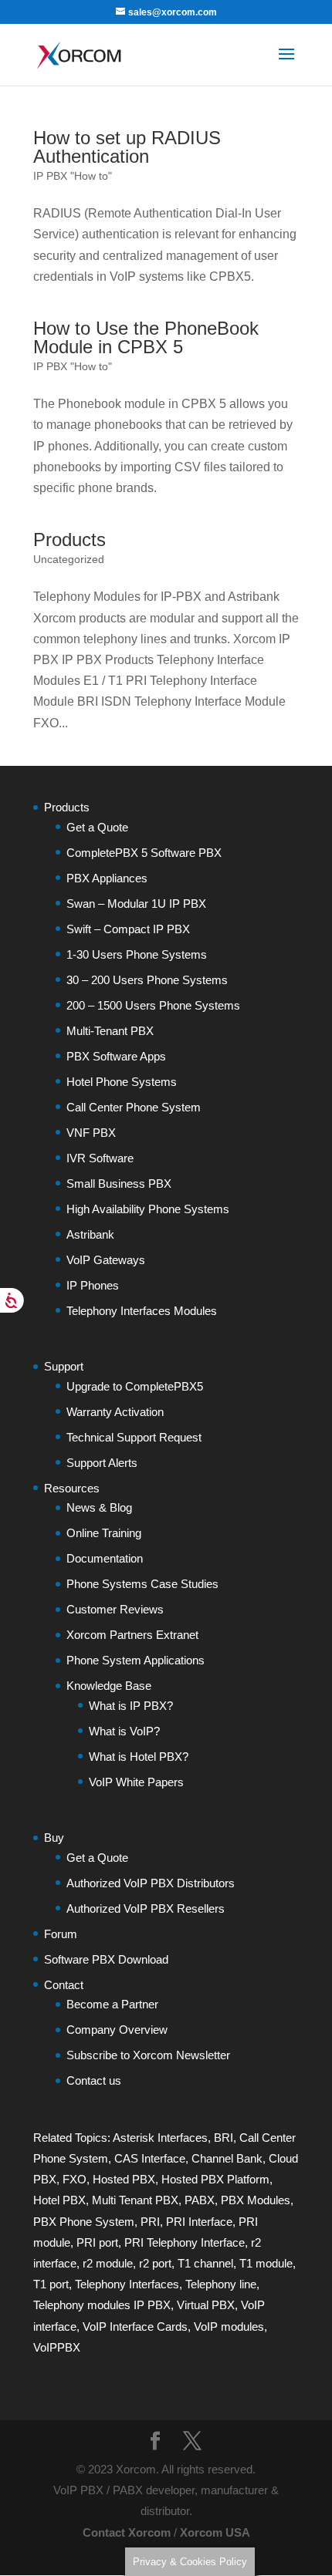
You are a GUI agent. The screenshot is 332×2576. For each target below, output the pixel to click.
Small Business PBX (119, 1183)
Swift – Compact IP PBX (128, 929)
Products (69, 539)
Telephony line (221, 2284)
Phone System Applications (136, 1660)
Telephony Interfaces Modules (142, 1311)
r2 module (108, 2263)
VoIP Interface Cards (135, 2326)
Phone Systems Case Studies (142, 1584)
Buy (54, 1838)
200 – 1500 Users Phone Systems (153, 1005)
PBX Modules (256, 2200)
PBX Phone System (84, 2222)
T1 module (266, 2263)
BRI (224, 2138)
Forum (61, 1934)
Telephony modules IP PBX (102, 2305)
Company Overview (117, 2030)
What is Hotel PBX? (139, 1757)
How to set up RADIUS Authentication (127, 147)
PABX (200, 2200)
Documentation (105, 1558)
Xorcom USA (215, 2532)
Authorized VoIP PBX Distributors (151, 1883)
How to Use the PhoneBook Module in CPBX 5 (146, 337)
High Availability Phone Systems (148, 1209)
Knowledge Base (109, 1686)
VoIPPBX (57, 2347)
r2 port (155, 2263)
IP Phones (93, 1285)
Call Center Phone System (134, 1107)
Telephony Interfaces (127, 2284)
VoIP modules (229, 2326)
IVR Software (100, 1158)
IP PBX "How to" (73, 176)
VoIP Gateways (106, 1260)
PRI (150, 2222)
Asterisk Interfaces (160, 2138)
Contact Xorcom (127, 2532)
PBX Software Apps (116, 1056)
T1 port (51, 2284)
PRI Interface (199, 2222)
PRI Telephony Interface (185, 2242)
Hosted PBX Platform (215, 2179)
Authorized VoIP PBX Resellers (146, 1908)
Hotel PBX (59, 2200)
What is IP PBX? (131, 1706)
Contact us (94, 2080)
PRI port (97, 2242)
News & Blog (99, 1507)
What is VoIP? (124, 1731)
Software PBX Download (106, 1959)
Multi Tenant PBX (135, 2200)
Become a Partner (112, 2004)
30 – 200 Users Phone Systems (147, 980)
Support (64, 1366)
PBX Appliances (107, 878)
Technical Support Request (134, 1437)
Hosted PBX (124, 2179)
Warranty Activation (115, 1412)
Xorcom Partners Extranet (132, 1635)
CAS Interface (150, 2158)
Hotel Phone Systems (122, 1082)
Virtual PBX (206, 2305)
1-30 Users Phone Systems (137, 954)
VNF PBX (91, 1133)
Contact (64, 1985)
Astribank (90, 1234)
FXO (75, 2179)
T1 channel (205, 2263)
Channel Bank (227, 2158)
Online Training (104, 1533)
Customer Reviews (115, 1609)
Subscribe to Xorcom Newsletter (148, 2055)
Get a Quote (97, 827)
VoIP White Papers (136, 1782)
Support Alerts (102, 1463)
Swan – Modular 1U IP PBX (136, 904)
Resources (72, 1488)
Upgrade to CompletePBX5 (135, 1386)
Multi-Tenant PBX (110, 1031)
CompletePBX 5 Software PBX (144, 853)
